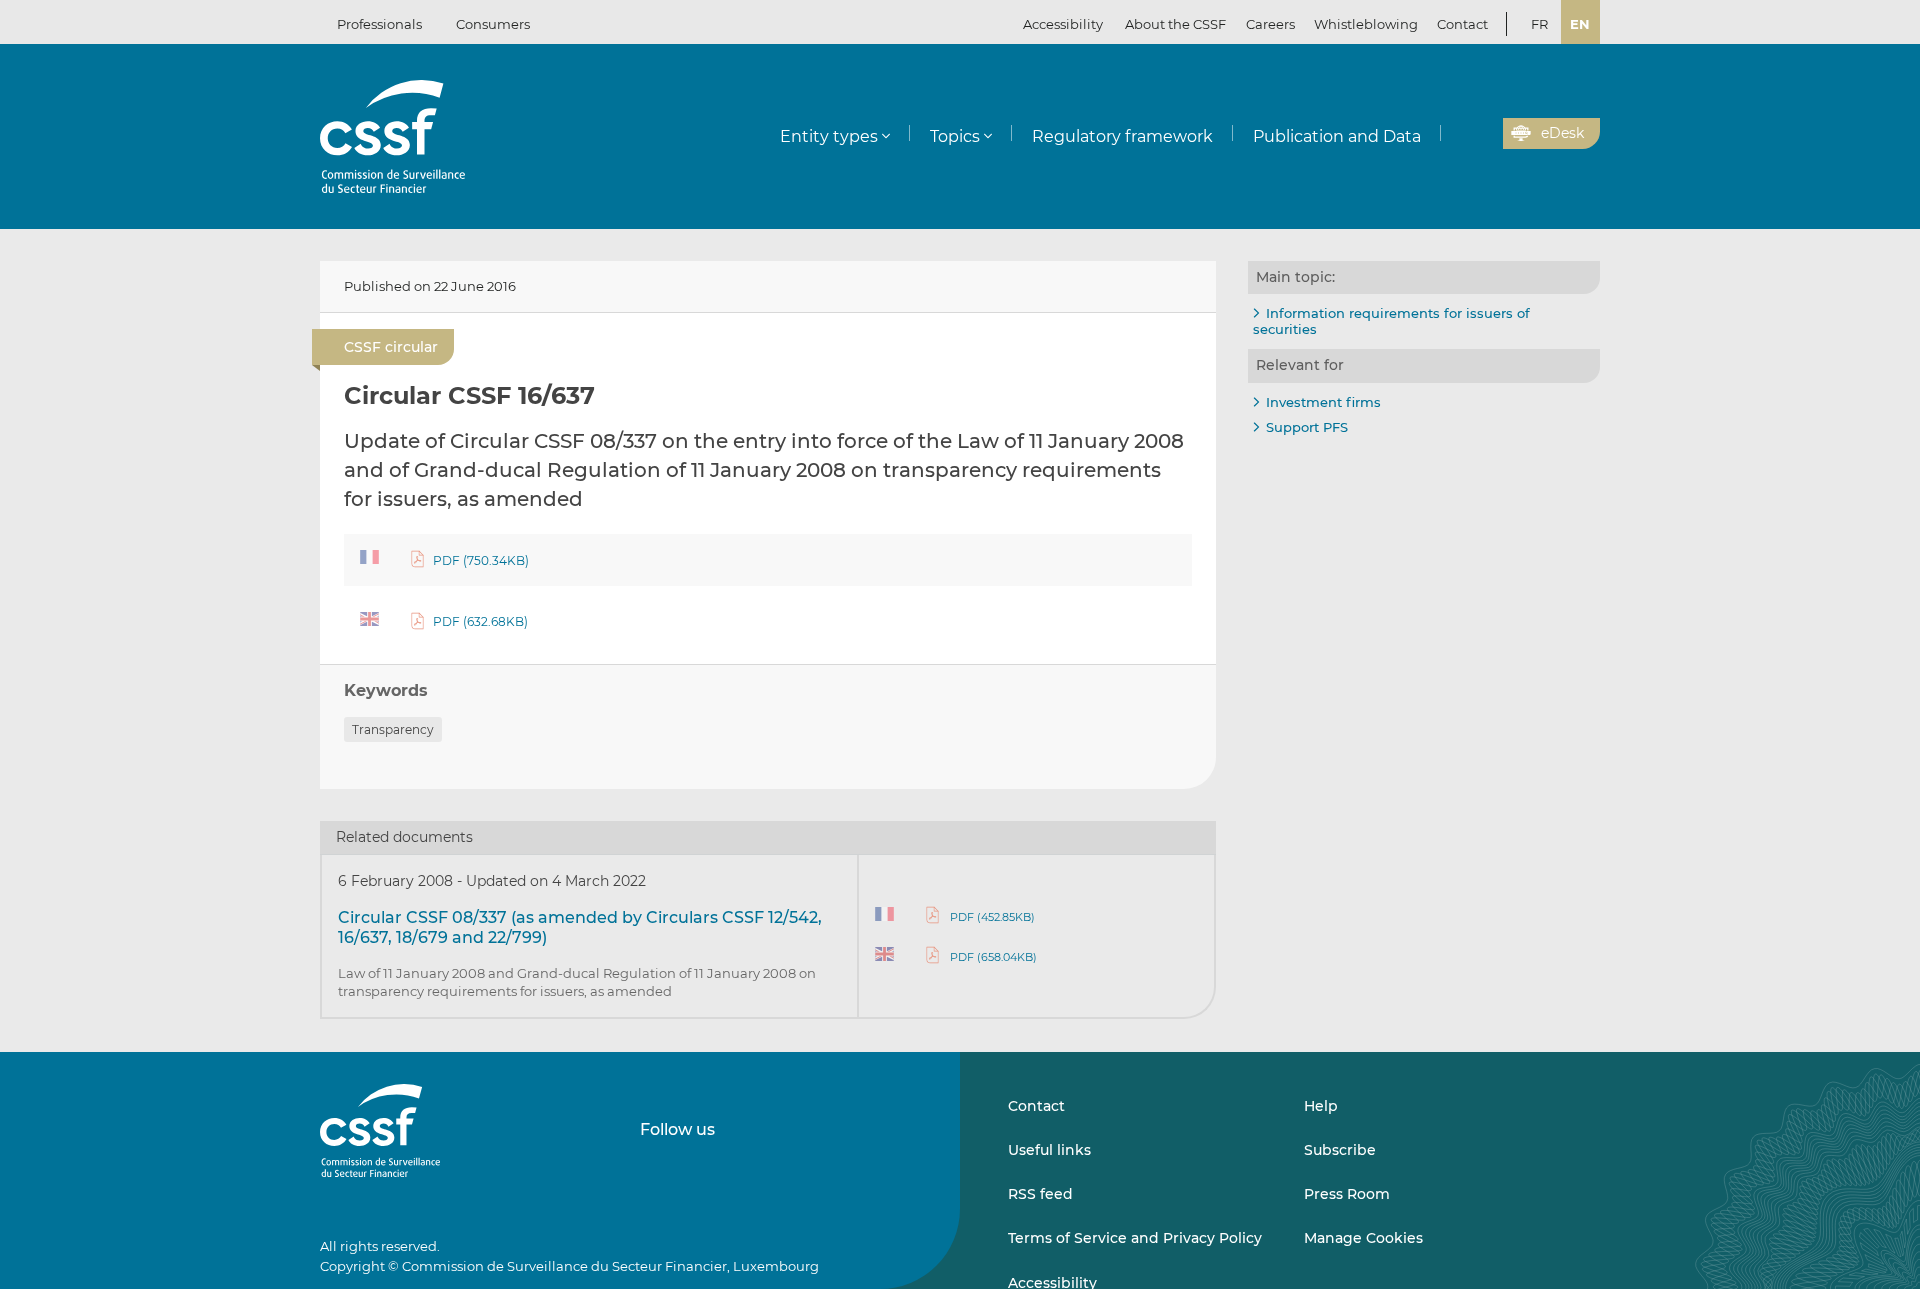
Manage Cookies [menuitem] (1363, 1238)
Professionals (379, 24)
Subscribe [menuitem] (1340, 1150)
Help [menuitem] (1321, 1106)
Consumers (493, 24)
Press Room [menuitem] (1347, 1194)
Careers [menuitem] (1270, 24)
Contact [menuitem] (1462, 24)
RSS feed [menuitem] (1040, 1194)
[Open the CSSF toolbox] (1481, 134)
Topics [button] (955, 136)
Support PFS (1307, 427)
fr (1539, 24)
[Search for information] (1457, 134)
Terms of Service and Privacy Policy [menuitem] (1135, 1238)
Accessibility (1063, 24)
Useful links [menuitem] (1049, 1150)
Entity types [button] (829, 136)
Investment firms (1323, 402)
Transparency (393, 729)
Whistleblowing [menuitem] (1366, 24)
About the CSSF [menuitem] (1175, 24)
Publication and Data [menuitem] (1337, 136)
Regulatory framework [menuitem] (1122, 136)
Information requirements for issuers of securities (1391, 321)
